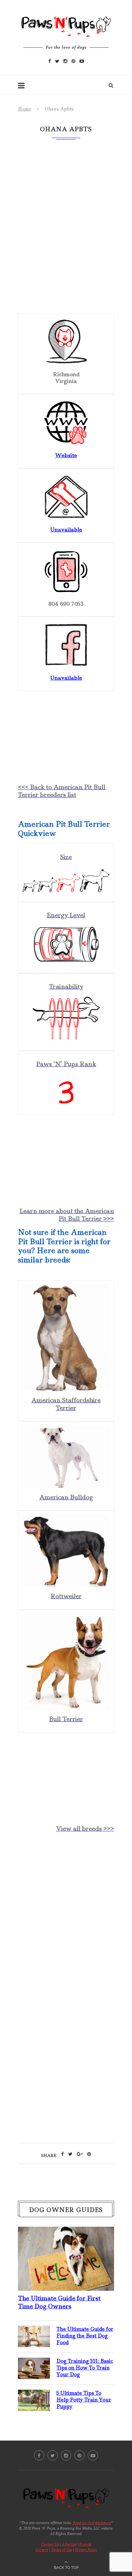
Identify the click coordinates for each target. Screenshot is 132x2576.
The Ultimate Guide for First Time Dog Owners (59, 2302)
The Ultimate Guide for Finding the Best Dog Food (85, 2336)
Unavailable (66, 678)
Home (25, 109)
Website (66, 455)
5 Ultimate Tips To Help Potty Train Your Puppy (84, 2400)
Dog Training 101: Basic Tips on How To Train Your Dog (85, 2368)
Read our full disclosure (92, 2523)
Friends (85, 2544)
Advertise (69, 2544)
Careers (42, 2550)
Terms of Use (62, 2550)
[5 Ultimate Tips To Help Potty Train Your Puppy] (34, 2395)
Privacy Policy (86, 2550)
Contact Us (50, 2544)
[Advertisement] (66, 1914)
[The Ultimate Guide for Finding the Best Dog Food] (34, 2331)
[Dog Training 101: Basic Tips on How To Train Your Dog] (34, 2363)
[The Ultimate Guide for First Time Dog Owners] (66, 2232)
